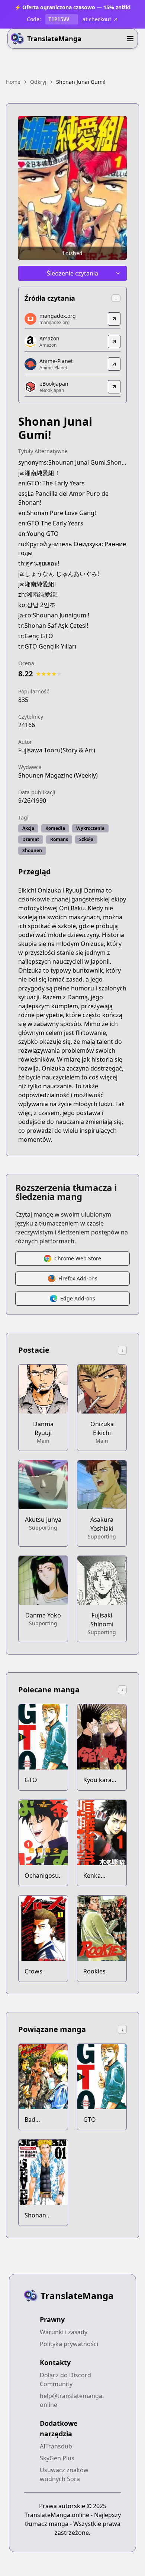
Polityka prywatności (69, 2344)
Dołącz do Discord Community (65, 2379)
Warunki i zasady (64, 2332)
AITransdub (56, 2446)
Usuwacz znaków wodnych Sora (64, 2474)
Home (13, 82)
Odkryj (38, 82)
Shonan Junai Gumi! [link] (81, 82)
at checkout (97, 19)
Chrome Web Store (78, 1258)
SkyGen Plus (57, 2458)
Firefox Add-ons (78, 1278)
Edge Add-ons (78, 1298)
